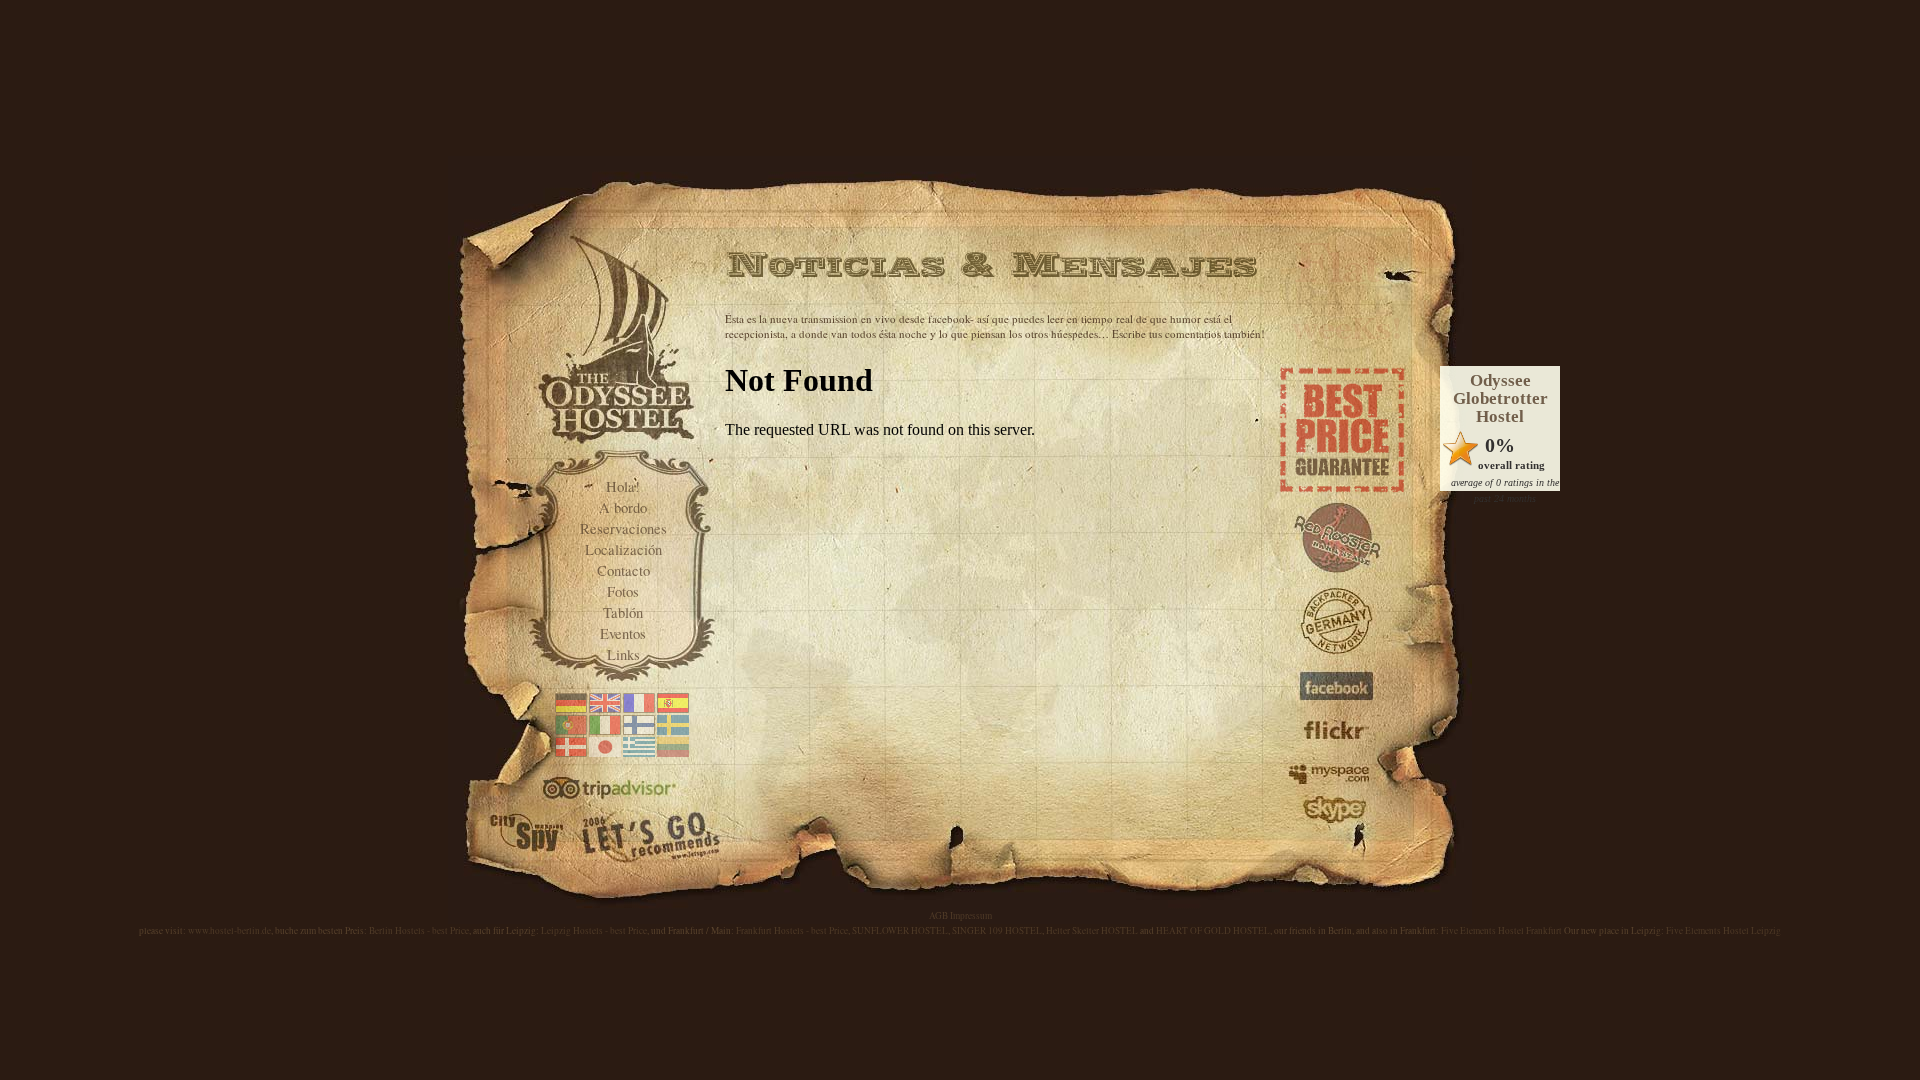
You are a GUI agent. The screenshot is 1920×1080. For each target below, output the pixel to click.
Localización (623, 549)
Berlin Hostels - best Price (419, 930)
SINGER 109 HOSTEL (997, 930)
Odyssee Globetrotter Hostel (1500, 398)
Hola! (623, 486)
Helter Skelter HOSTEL (1092, 930)
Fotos (623, 591)
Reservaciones (623, 528)
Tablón (623, 612)
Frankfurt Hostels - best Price (792, 930)
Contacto (623, 570)
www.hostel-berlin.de (229, 930)
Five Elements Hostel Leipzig (1723, 930)
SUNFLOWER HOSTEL (900, 930)
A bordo (623, 507)
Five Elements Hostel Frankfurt (1501, 930)
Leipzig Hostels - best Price (594, 930)
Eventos (623, 633)
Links (623, 654)
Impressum (971, 915)
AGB (938, 915)
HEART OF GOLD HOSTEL (1213, 930)
